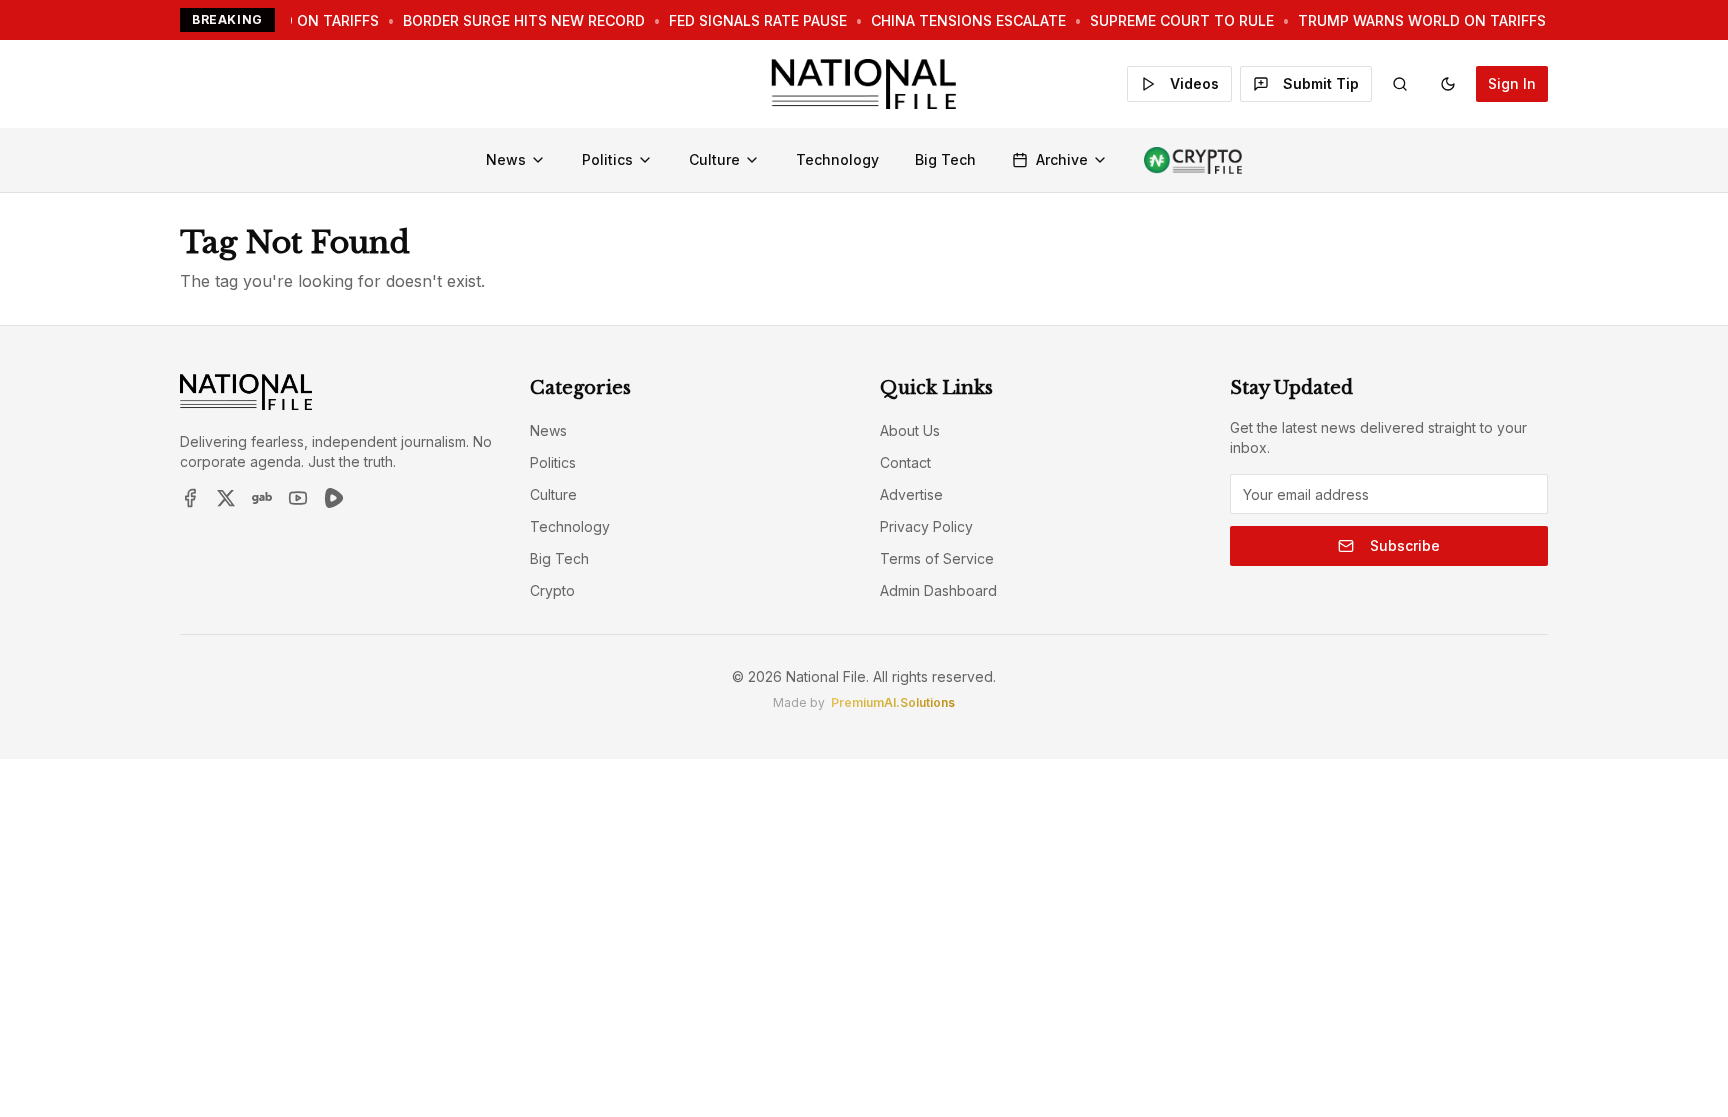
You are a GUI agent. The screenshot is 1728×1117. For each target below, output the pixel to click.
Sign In (1512, 83)
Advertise (911, 494)
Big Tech (945, 159)
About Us (910, 430)
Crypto (552, 590)
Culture (714, 159)
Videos (1194, 83)
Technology (837, 159)
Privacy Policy (926, 526)
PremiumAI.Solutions (893, 702)
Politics (607, 159)
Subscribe (1405, 545)
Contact (905, 462)
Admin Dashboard (938, 590)
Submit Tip (1321, 83)
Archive (1062, 159)
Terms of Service (937, 558)
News (506, 159)
